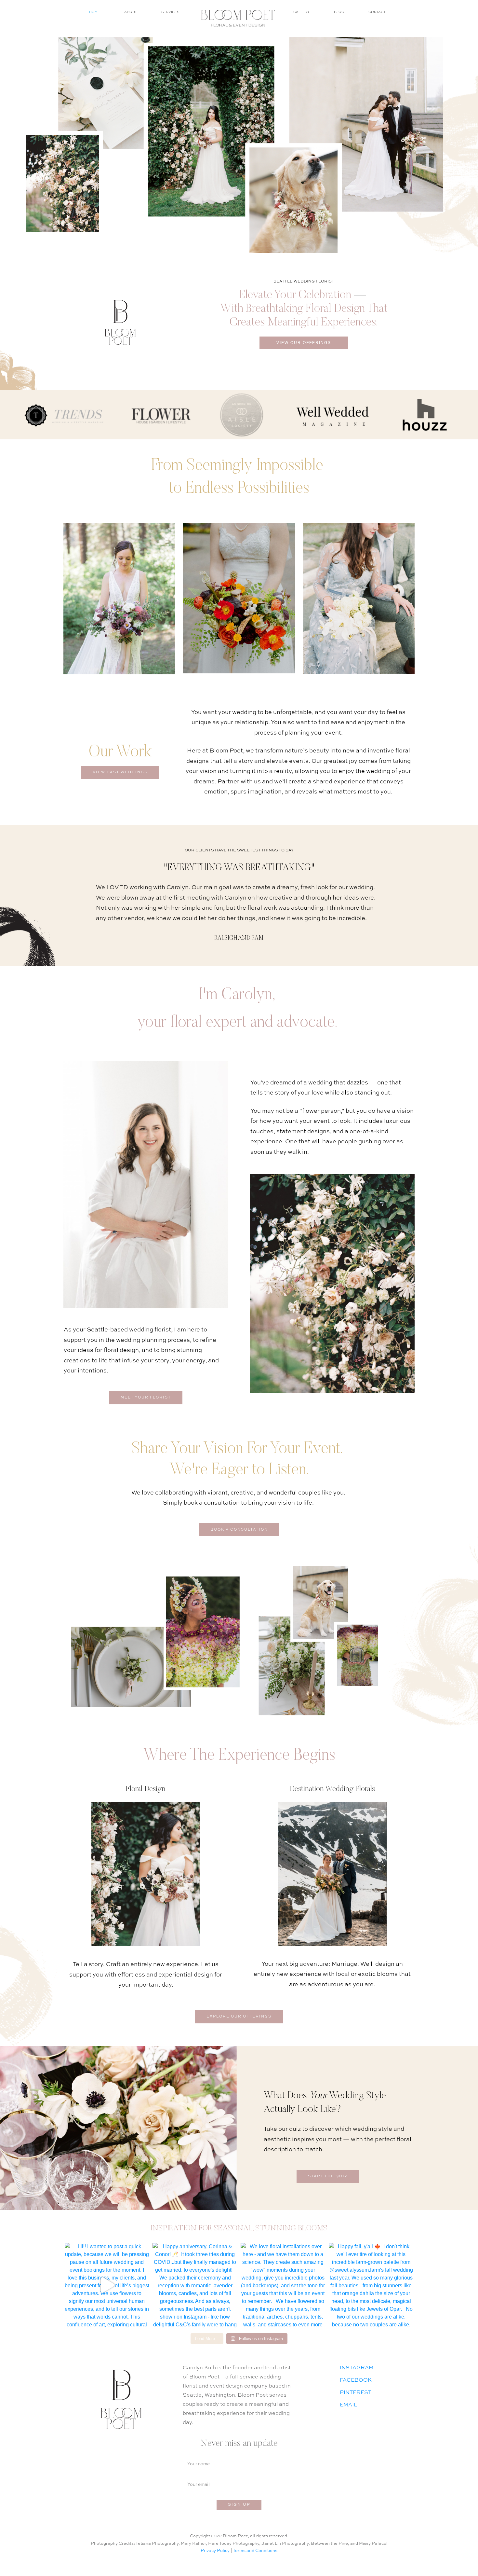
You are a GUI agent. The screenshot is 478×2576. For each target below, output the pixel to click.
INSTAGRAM (357, 2368)
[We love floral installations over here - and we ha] (283, 2285)
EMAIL (348, 2405)
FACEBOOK (356, 2380)
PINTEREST (356, 2393)
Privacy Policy (215, 2551)
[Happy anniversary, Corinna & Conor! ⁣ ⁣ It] (195, 2285)
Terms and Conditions (255, 2551)
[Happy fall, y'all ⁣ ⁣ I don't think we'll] (371, 2285)
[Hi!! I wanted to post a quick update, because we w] (107, 2285)
